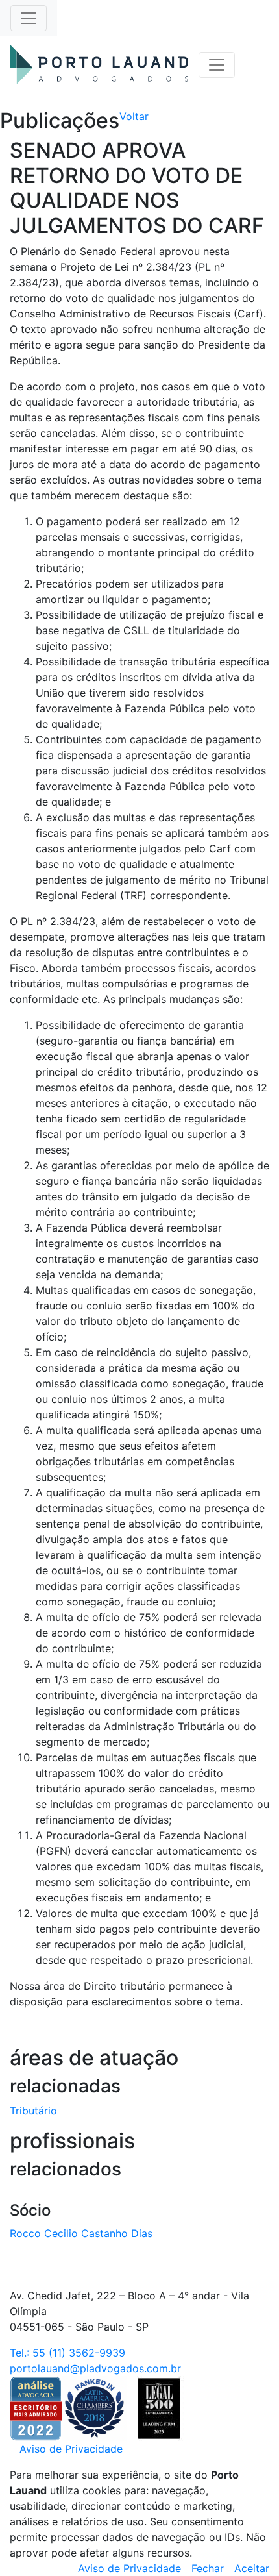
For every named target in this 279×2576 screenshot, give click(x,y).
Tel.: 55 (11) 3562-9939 (67, 2353)
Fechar (208, 2568)
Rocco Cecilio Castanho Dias (81, 2233)
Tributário (33, 2111)
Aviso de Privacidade (71, 2449)
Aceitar (252, 2568)
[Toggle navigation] (29, 18)
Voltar (134, 116)
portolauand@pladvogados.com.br (95, 2368)
